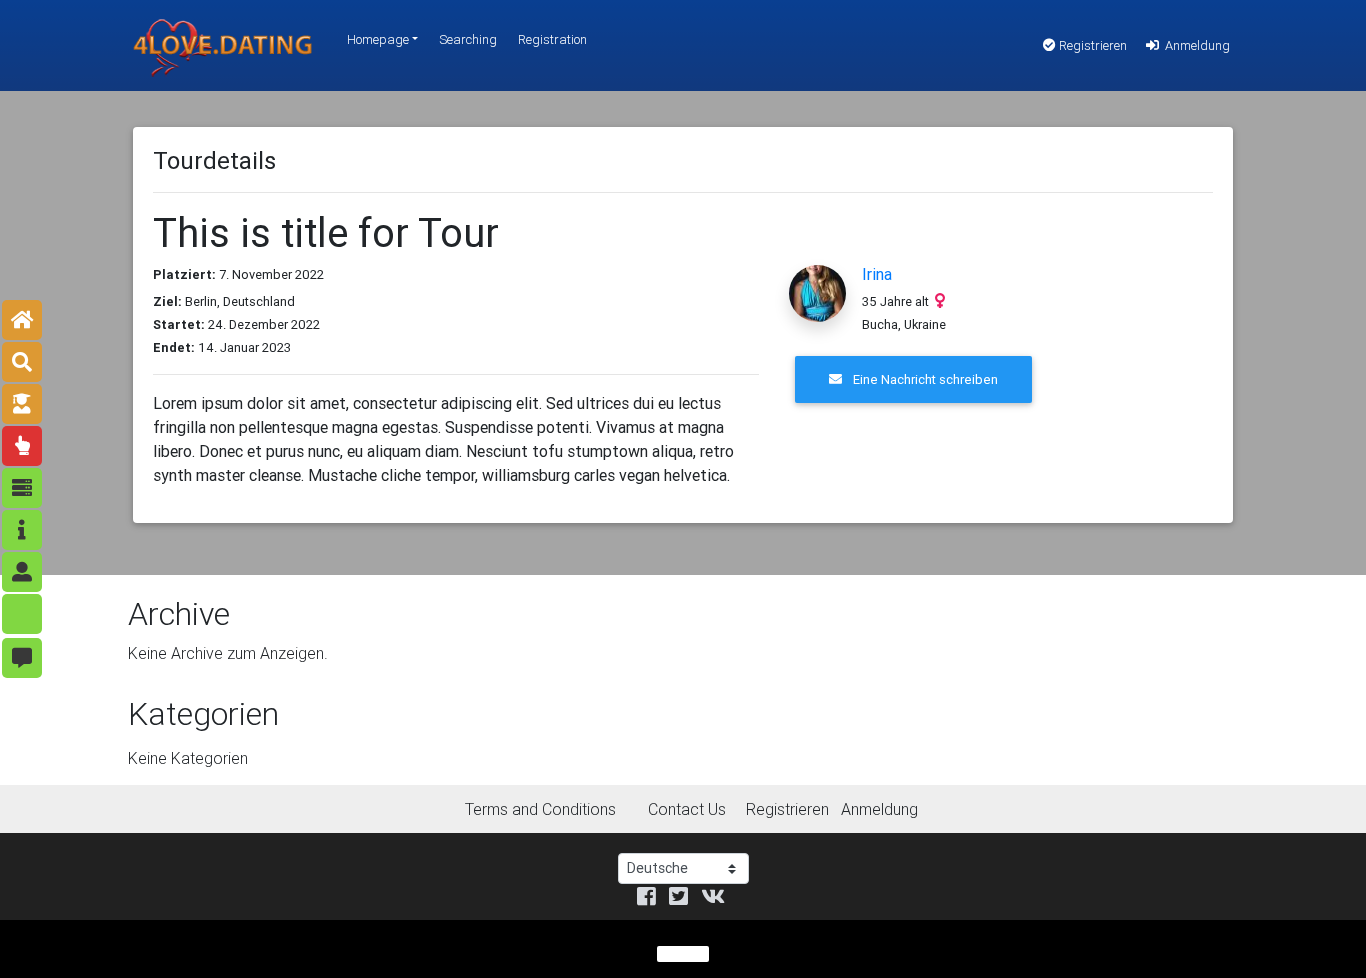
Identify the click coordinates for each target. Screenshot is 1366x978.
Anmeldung (1196, 45)
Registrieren (1091, 45)
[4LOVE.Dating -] (223, 45)
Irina (877, 274)
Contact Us (687, 809)
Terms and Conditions (540, 809)
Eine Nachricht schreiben (924, 379)
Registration (552, 39)
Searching (468, 39)
